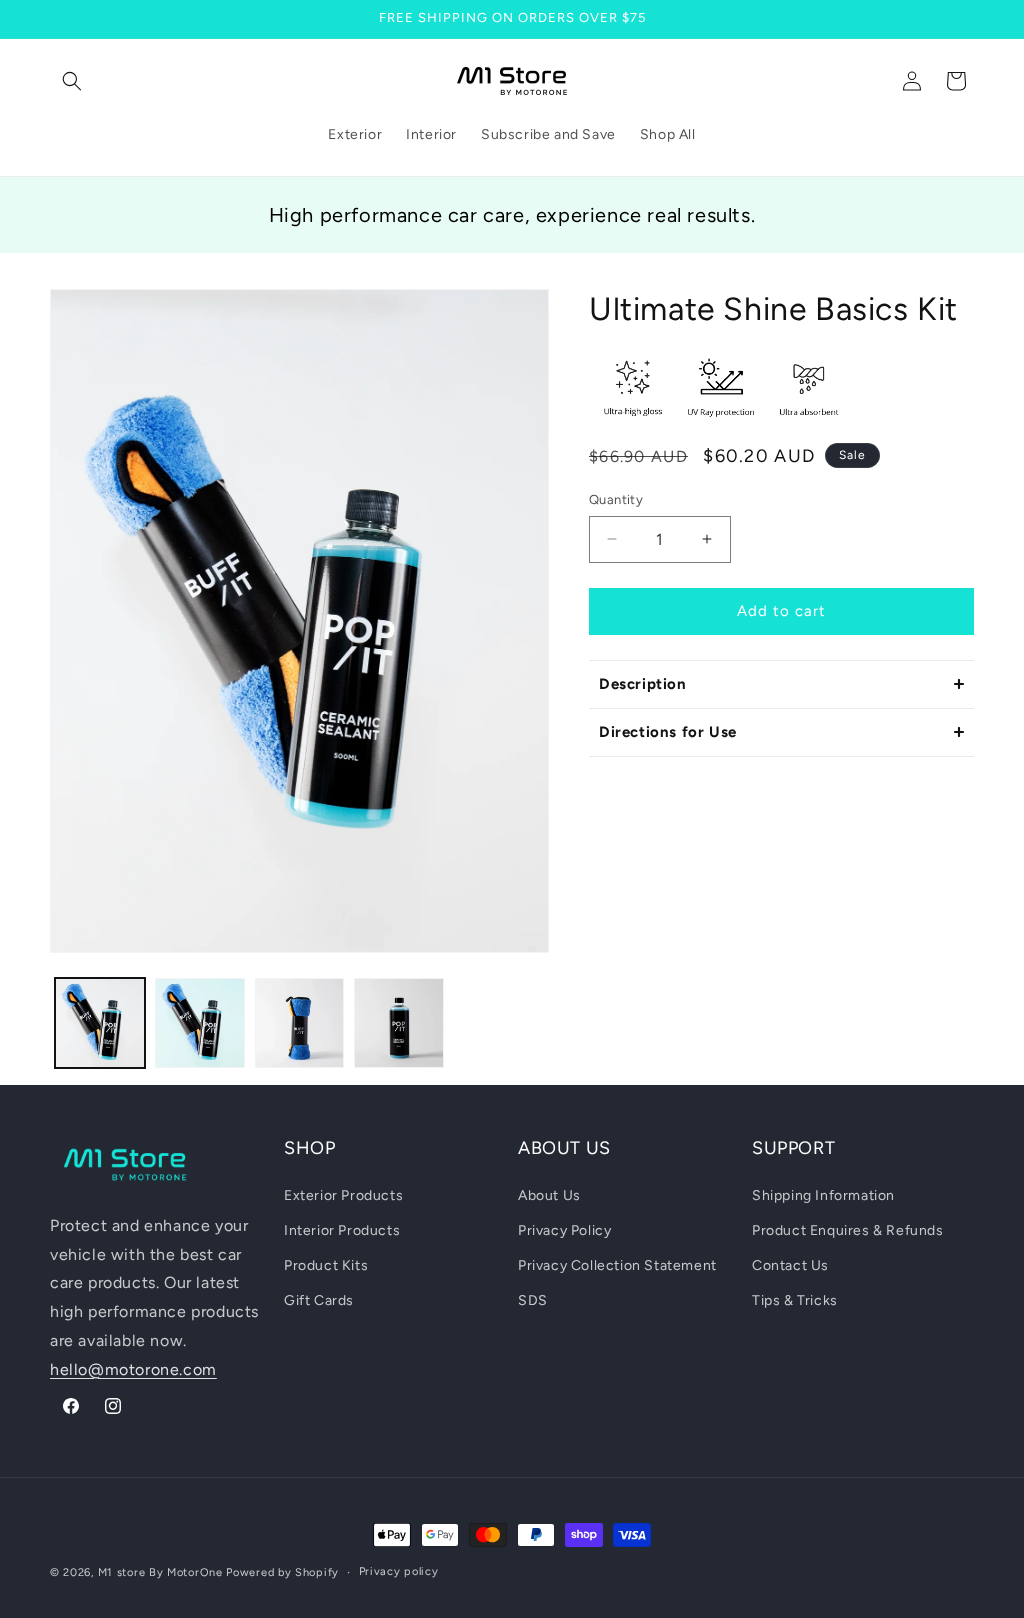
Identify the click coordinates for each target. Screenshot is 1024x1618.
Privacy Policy (564, 1230)
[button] (72, 81)
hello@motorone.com (133, 1369)
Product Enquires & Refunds (848, 1230)
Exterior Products (343, 1195)
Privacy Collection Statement (617, 1265)
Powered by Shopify (282, 1572)
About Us (549, 1195)
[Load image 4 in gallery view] (399, 1023)
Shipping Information (823, 1195)
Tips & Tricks (795, 1300)
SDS (533, 1300)
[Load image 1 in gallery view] (100, 1023)
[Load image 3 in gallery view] (300, 1023)
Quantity (616, 499)
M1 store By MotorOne (160, 1572)
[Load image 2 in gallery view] (200, 1023)
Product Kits (326, 1265)
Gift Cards (319, 1300)
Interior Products (342, 1230)
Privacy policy (399, 1571)
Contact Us (790, 1265)
